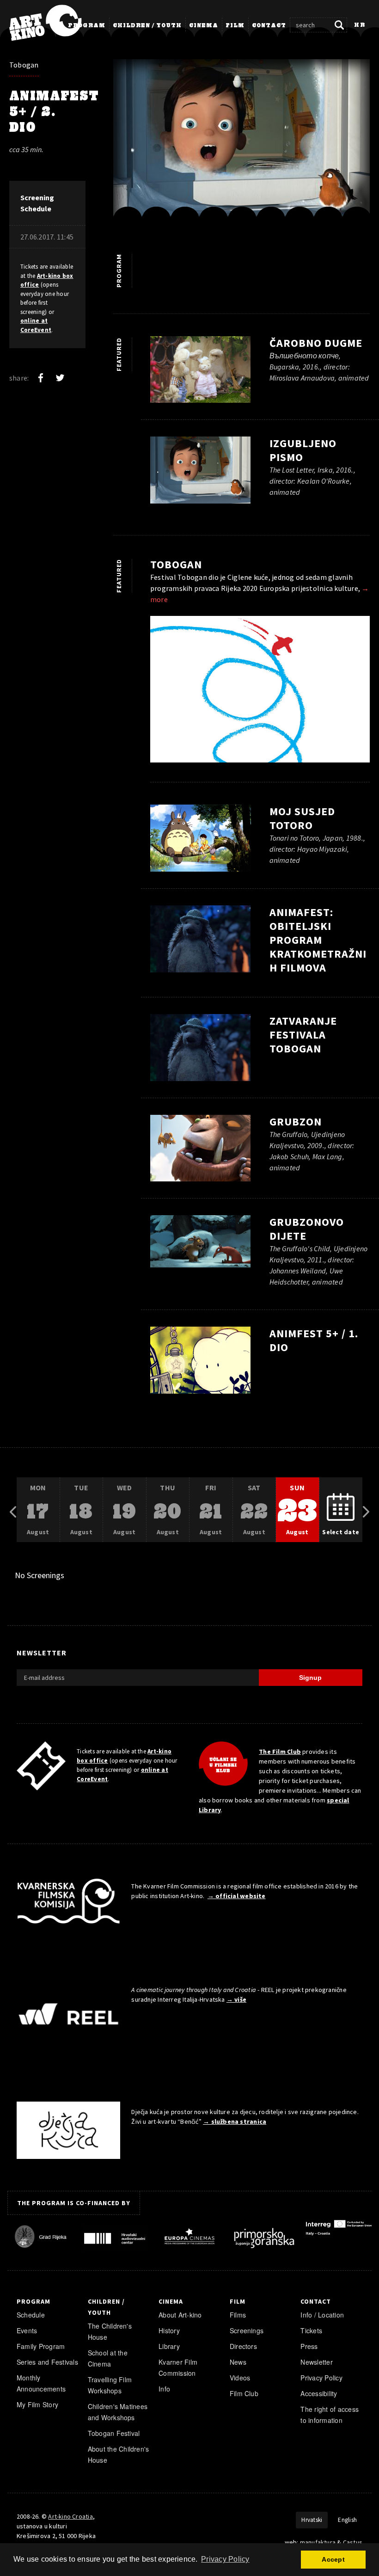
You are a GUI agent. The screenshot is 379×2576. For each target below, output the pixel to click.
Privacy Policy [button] (225, 2559)
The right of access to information (330, 2415)
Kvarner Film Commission (178, 2367)
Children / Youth (147, 26)
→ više (236, 1999)
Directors (243, 2346)
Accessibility (319, 2393)
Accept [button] (333, 2559)
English (347, 2520)
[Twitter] (60, 378)
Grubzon (296, 1122)
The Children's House (110, 2331)
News (238, 2362)
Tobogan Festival (114, 2433)
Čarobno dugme (316, 343)
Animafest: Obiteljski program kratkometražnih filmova (318, 940)
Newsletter (316, 2362)
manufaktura (318, 2542)
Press (309, 2346)
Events (27, 2330)
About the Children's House (119, 2454)
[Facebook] (41, 378)
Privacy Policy (321, 2378)
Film (235, 26)
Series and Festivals (47, 2362)
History (169, 2330)
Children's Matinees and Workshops (118, 2412)
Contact (269, 26)
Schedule (31, 2315)
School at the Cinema (108, 2358)
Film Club (244, 2393)
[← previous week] (13, 1510)
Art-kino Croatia (70, 2516)
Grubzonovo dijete (307, 1229)
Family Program (41, 2346)
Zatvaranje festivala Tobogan (303, 1035)
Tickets (311, 2330)
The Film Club (280, 1752)
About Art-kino (180, 2315)
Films (238, 2315)
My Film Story (37, 2404)
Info (164, 2389)
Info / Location (322, 2315)
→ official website (237, 1896)
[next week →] (366, 1510)
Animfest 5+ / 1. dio (314, 1340)
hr (360, 25)
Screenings (247, 2330)
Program (87, 26)
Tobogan (24, 65)
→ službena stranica (235, 2121)
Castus (353, 2542)
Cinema (204, 26)
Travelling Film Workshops (110, 2385)
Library (169, 2346)
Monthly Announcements (41, 2383)
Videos (240, 2378)
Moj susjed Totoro (302, 818)
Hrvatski (312, 2520)
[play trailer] (201, 841)
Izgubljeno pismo (303, 450)
